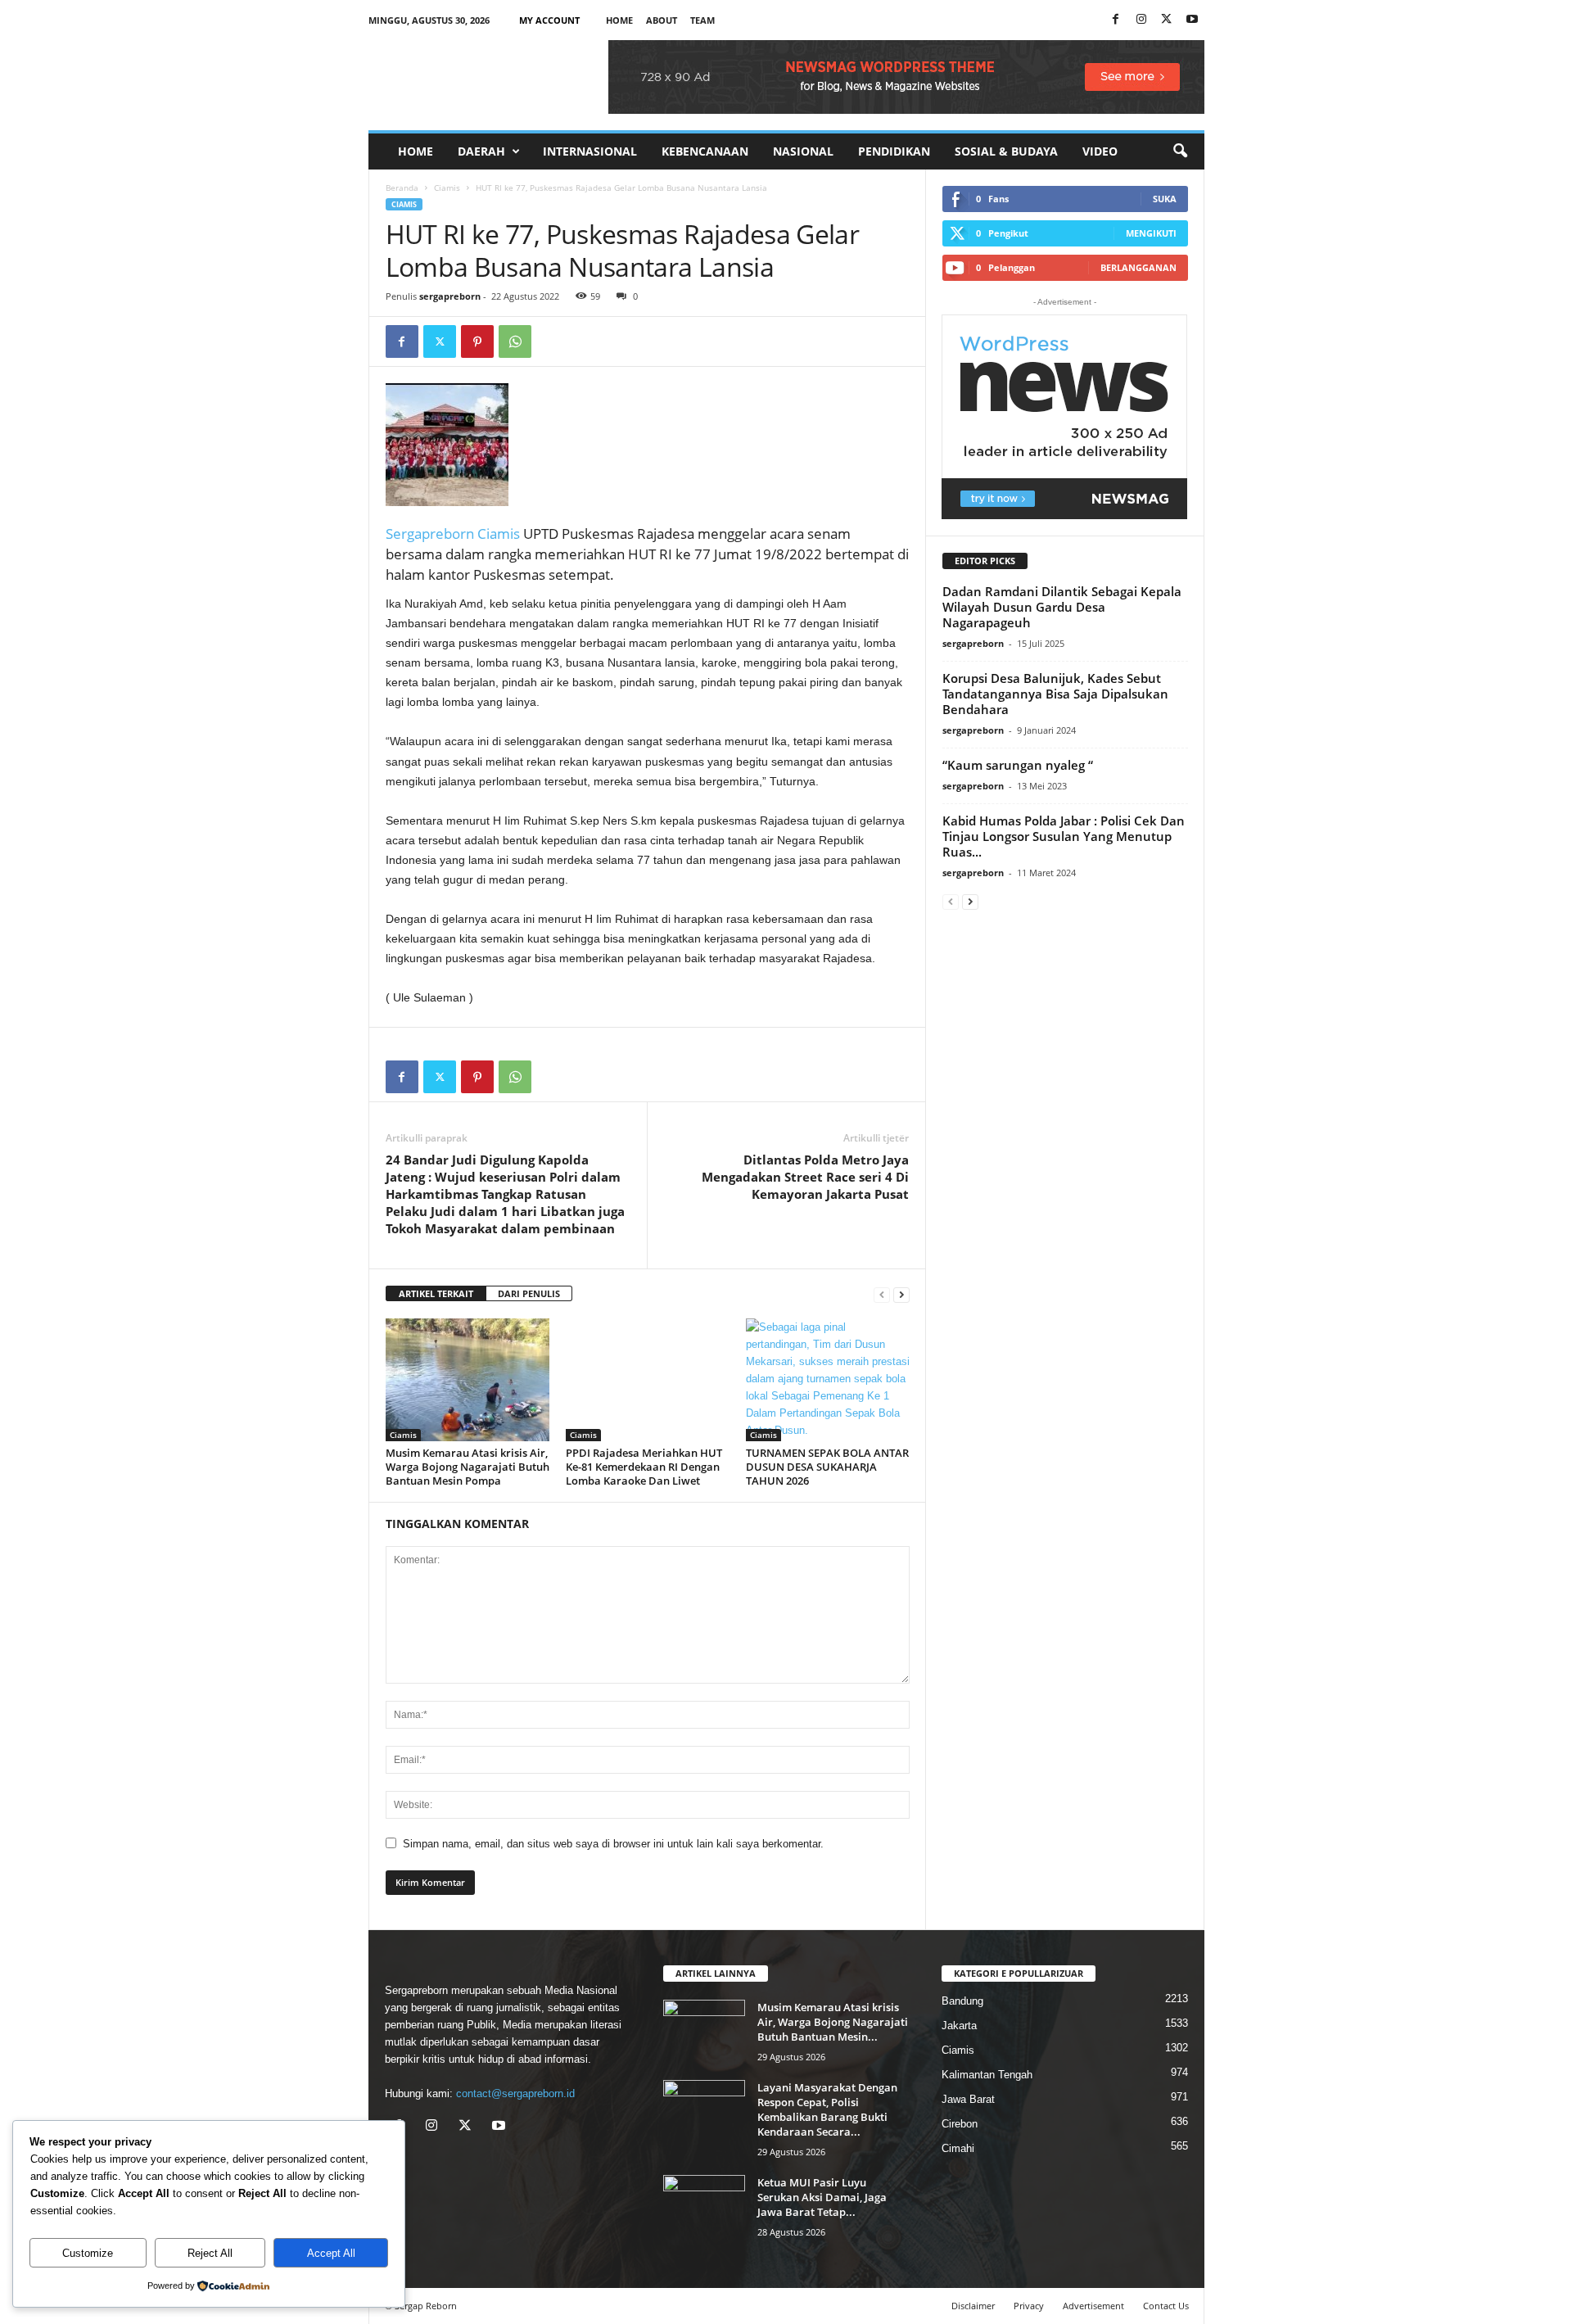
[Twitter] (440, 341)
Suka (1165, 199)
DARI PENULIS (529, 1293)
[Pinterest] (477, 341)
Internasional (590, 151)
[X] (1167, 20)
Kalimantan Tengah (987, 2075)
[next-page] (901, 1294)
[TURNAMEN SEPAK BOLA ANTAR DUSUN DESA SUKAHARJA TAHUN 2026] (828, 1380)
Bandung (962, 2001)
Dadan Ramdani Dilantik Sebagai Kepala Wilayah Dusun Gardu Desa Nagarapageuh (1062, 607)
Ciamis (447, 188)
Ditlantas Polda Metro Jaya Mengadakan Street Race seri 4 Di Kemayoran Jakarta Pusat (805, 1177)
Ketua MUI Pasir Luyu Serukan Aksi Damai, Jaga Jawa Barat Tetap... (822, 2197)
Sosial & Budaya (1006, 151)
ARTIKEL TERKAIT (436, 1293)
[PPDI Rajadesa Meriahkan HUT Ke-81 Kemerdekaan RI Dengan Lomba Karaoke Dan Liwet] (648, 1380)
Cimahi (958, 2148)
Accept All (331, 2253)
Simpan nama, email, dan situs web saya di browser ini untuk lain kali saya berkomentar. (613, 1844)
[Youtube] (1192, 20)
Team (702, 20)
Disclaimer (973, 2306)
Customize (88, 2253)
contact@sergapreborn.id (515, 2093)
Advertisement (1093, 2306)
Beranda (402, 188)
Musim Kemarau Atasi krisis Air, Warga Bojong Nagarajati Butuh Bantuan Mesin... (833, 2022)
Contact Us (1166, 2306)
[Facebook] (1116, 20)
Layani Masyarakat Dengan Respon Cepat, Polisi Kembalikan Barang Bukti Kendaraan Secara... (827, 2109)
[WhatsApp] (515, 341)
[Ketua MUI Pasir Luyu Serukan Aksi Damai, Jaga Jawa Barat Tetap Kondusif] (704, 2206)
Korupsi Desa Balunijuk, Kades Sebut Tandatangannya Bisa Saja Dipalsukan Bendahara (1055, 694)
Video (1100, 151)
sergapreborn (450, 296)
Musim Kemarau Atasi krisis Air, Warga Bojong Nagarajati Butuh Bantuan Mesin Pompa (468, 1467)
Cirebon (960, 2124)
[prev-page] (882, 1294)
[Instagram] (1141, 20)
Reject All (210, 2253)
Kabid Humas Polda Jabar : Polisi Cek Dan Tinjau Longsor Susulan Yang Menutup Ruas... (1064, 836)
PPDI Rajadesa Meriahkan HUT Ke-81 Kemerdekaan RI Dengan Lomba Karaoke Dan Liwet (644, 1467)
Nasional (803, 151)
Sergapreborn (431, 534)
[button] (1180, 151)
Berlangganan (1138, 267)
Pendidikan (894, 151)
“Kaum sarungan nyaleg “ (1018, 765)
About (662, 20)
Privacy (1029, 2306)
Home (619, 20)
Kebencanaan (705, 151)
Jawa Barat (968, 2099)
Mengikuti (1151, 233)
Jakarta (959, 2026)
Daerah (481, 151)
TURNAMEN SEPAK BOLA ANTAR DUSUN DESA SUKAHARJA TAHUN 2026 (827, 1467)
